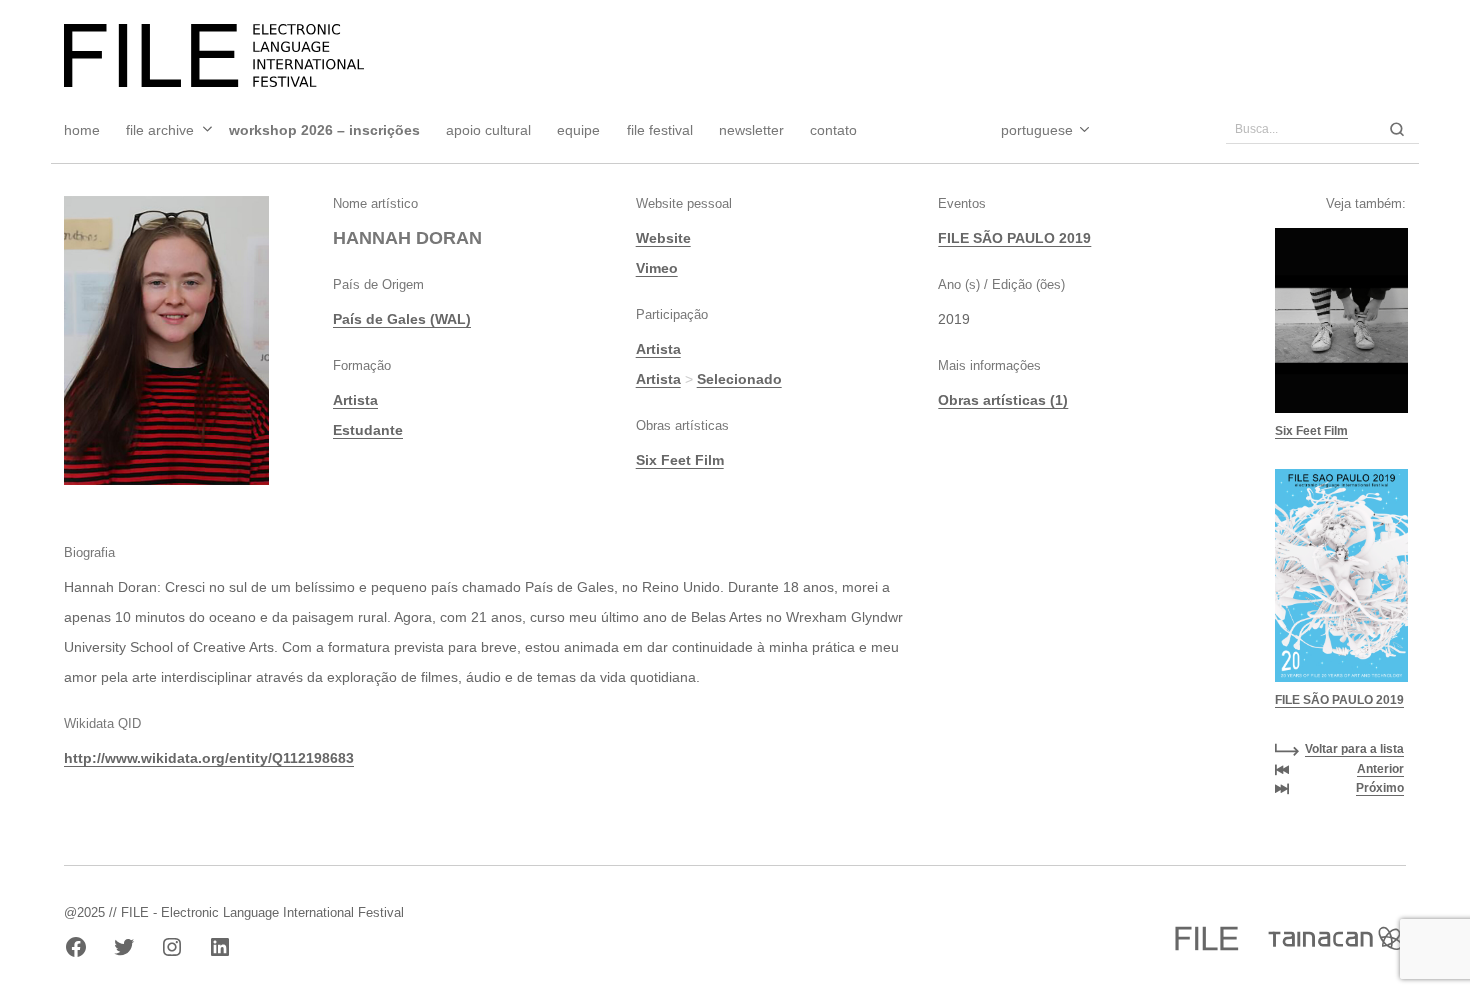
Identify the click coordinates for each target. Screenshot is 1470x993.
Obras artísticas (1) (1003, 400)
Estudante (368, 430)
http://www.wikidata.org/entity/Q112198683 (209, 758)
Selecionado (739, 379)
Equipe (578, 130)
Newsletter (751, 130)
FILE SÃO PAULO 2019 (1014, 238)
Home (82, 130)
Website (663, 238)
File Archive (160, 130)
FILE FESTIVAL (660, 130)
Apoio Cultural (488, 130)
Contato (833, 130)
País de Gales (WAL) (402, 319)
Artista (355, 400)
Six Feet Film (680, 460)
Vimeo (657, 268)
